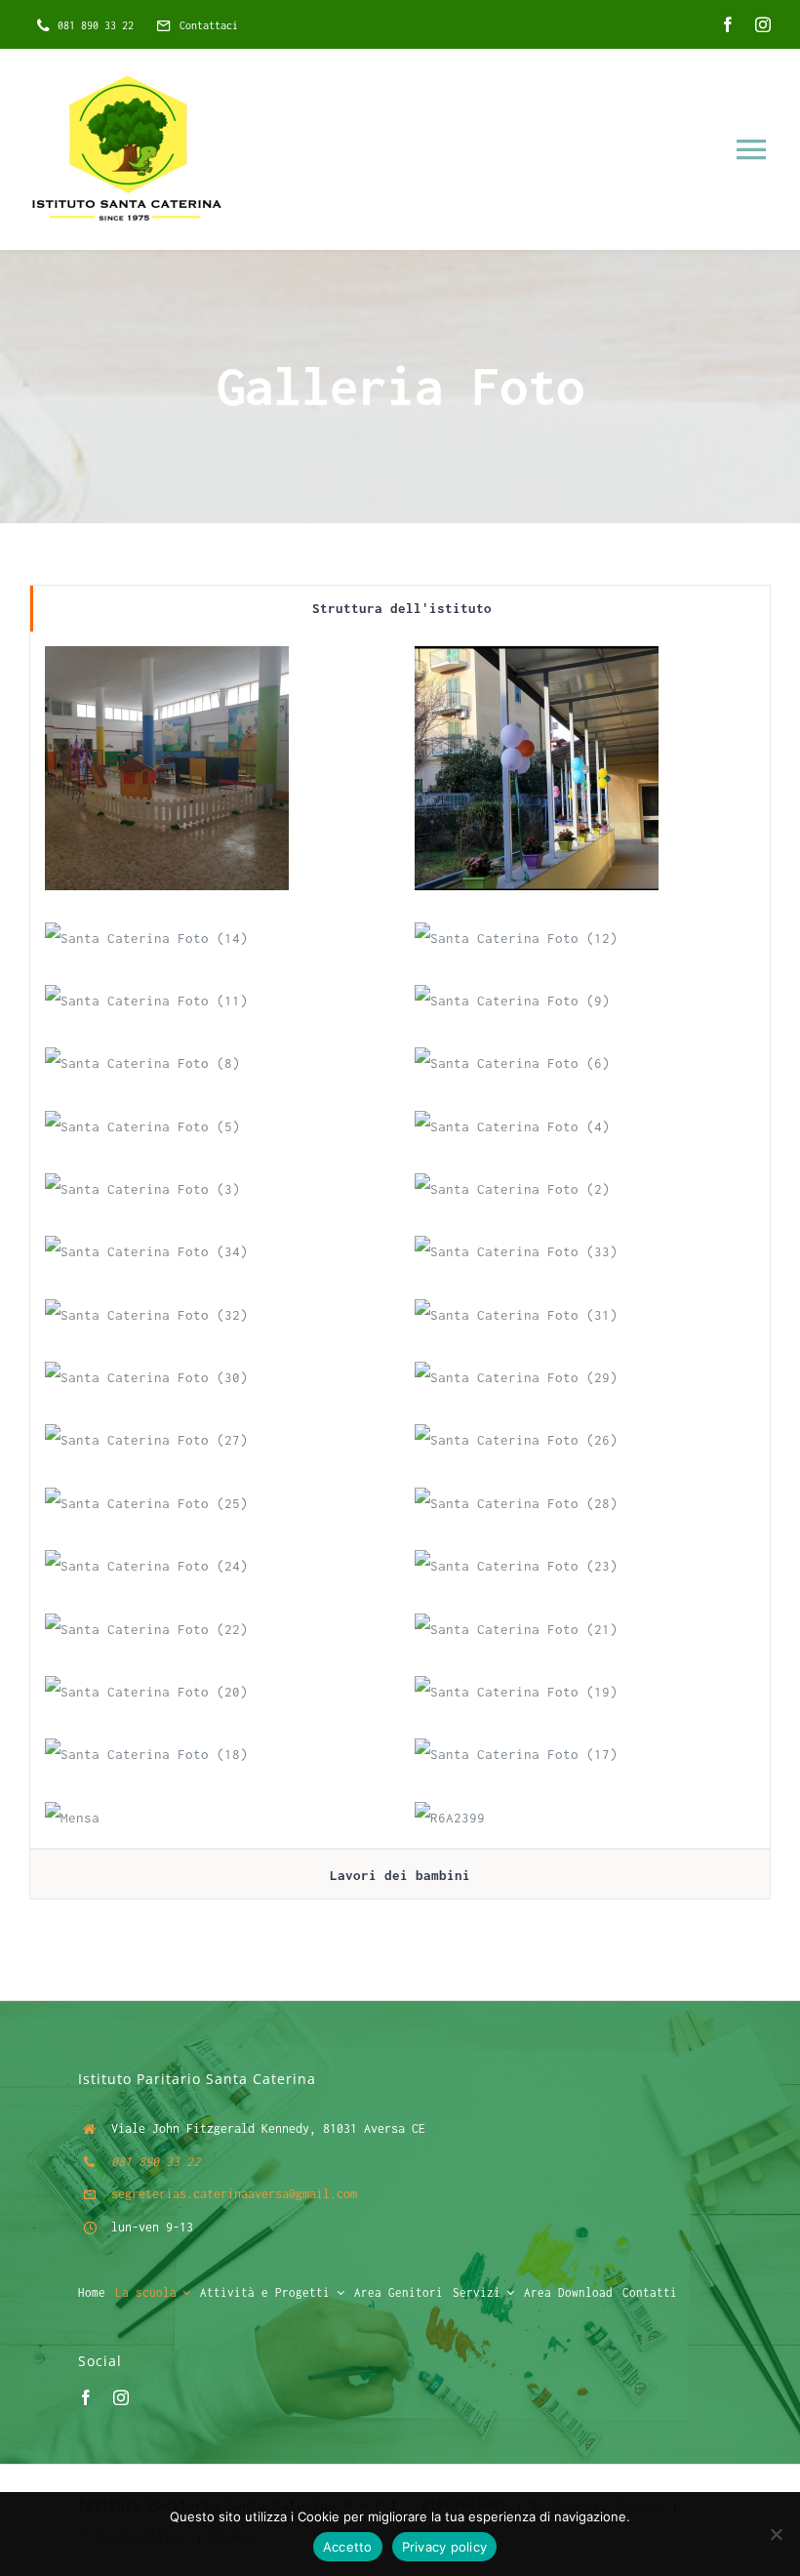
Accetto (348, 2547)
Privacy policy (445, 2547)
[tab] (400, 609)
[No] (776, 2534)
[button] (167, 768)
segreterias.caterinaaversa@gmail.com (234, 2194)
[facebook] (728, 24)
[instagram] (763, 24)
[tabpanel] (400, 1240)
